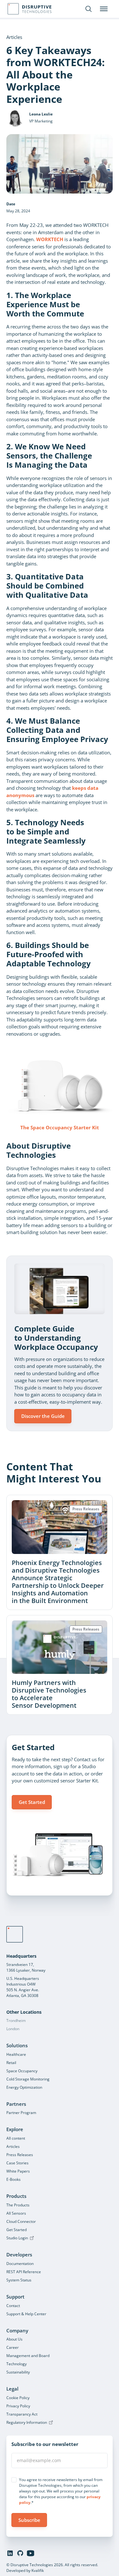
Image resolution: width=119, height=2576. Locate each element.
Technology (17, 2364)
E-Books (13, 2179)
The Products (18, 2205)
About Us (14, 2339)
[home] (15, 1934)
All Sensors (16, 2213)
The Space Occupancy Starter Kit (60, 1127)
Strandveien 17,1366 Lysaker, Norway (26, 1967)
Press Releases (20, 2155)
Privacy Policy (18, 2406)
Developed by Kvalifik (25, 2570)
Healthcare (16, 2054)
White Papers (18, 2171)
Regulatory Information (27, 2422)
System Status (19, 2280)
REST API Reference (24, 2272)
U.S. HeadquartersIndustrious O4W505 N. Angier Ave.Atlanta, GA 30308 (23, 1987)
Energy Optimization (24, 2087)
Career (13, 2347)
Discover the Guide (43, 1416)
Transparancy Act (22, 2414)
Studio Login (17, 2238)
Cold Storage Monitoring (28, 2079)
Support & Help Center (26, 2314)
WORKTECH (50, 239)
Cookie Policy (18, 2398)
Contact (13, 2306)
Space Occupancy (22, 2071)
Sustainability (18, 2372)
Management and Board (28, 2356)
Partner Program (21, 2113)
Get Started (32, 1802)
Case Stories (17, 2163)
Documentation (20, 2264)
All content (16, 2138)
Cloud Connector (21, 2221)
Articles (13, 2146)
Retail (11, 2063)
